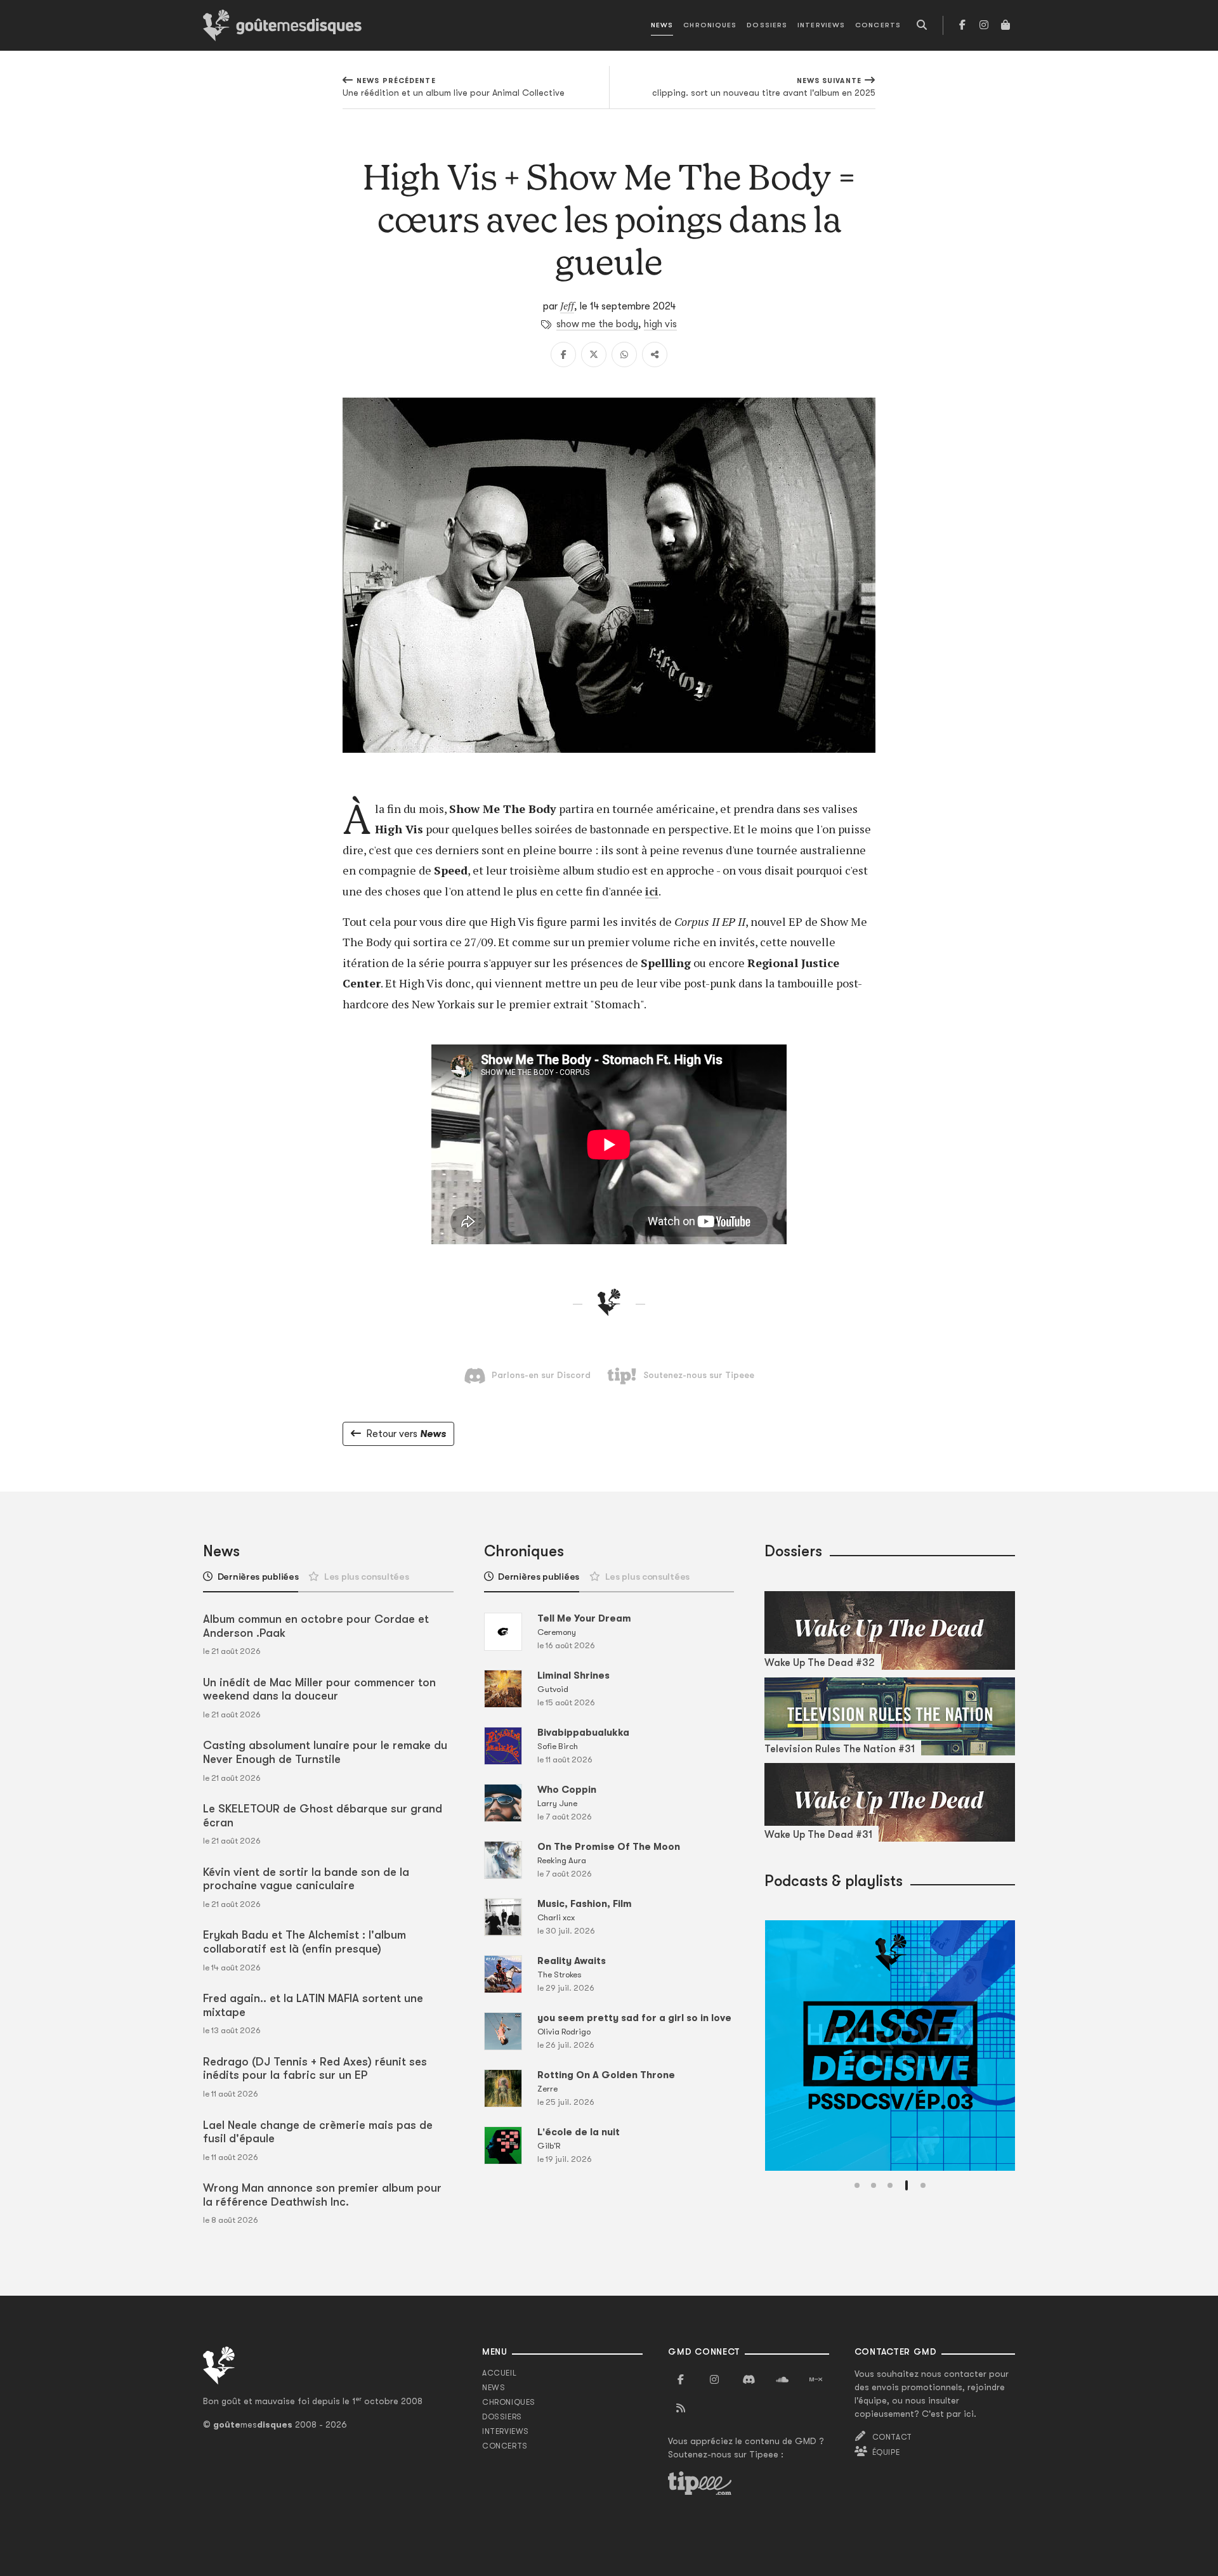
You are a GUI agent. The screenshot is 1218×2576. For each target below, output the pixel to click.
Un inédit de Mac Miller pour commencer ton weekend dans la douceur (319, 1689)
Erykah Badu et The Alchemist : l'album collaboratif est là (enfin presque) (304, 1942)
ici (652, 891)
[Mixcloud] (816, 2380)
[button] (857, 2185)
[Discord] (749, 2380)
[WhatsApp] (624, 355)
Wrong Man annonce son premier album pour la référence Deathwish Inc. (322, 2195)
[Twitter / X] (594, 355)
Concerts (878, 25)
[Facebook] (962, 25)
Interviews (821, 25)
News (662, 25)
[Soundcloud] (782, 2380)
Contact (892, 2437)
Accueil (499, 2373)
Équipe (886, 2452)
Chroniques (710, 25)
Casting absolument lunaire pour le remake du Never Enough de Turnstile (325, 1752)
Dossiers (767, 25)
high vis (660, 324)
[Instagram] (984, 25)
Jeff (567, 306)
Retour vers (406, 1434)
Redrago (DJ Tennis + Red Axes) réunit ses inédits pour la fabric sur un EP (315, 2069)
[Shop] (1005, 25)
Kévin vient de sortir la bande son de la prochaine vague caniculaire (306, 1879)
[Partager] (655, 355)
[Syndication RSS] (681, 2409)
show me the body (597, 324)
